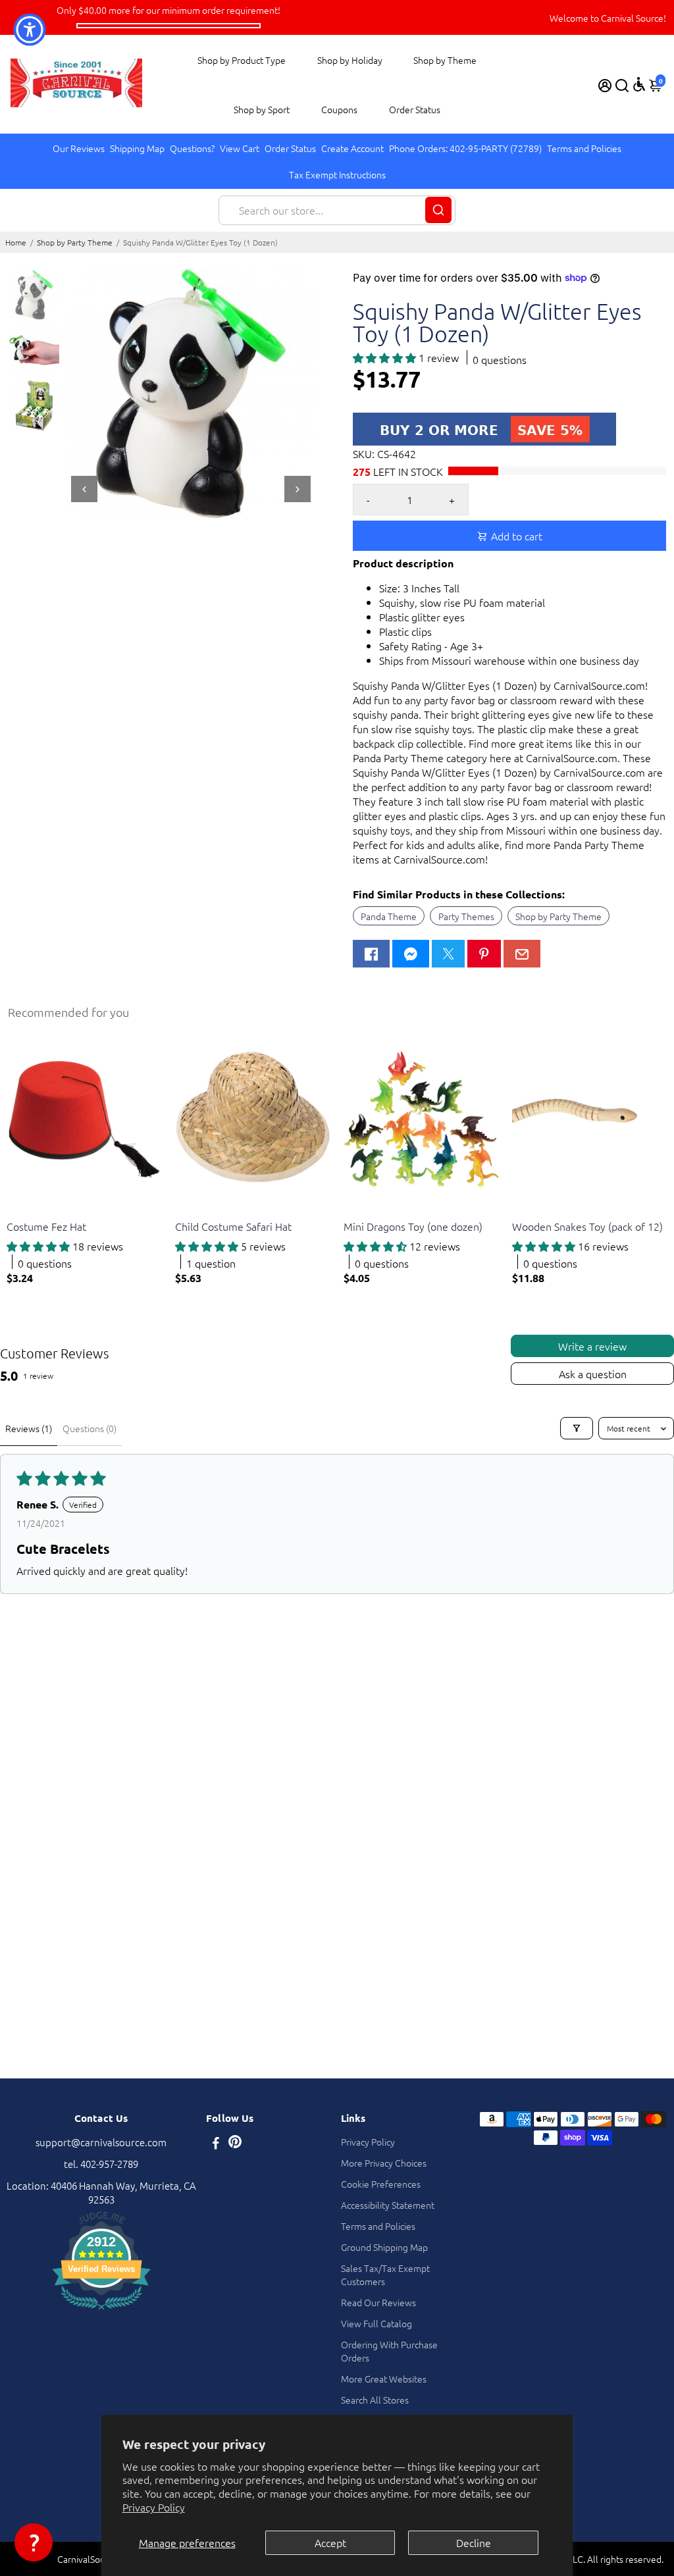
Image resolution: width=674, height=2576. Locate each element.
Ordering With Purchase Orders (389, 2351)
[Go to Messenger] (411, 954)
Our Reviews (79, 148)
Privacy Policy (154, 2507)
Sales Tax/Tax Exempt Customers (385, 2275)
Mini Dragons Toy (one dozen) (413, 1226)
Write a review (592, 1346)
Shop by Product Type (242, 60)
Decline (474, 2542)
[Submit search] (438, 210)
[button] (386, 357)
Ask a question (593, 1374)
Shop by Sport (262, 109)
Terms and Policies (584, 148)
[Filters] (577, 1428)
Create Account (352, 148)
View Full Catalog (376, 2323)
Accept (330, 2542)
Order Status (415, 109)
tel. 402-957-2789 (101, 2164)
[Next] (298, 489)
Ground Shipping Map (384, 2247)
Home (16, 242)
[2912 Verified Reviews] (101, 2311)
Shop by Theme (445, 60)
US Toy (19, 1210)
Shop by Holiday (350, 60)
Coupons (339, 109)
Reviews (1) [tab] (29, 1428)
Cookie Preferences (381, 2184)
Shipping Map (137, 148)
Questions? (192, 148)
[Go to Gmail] (522, 954)
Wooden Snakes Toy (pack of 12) (587, 1226)
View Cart (240, 148)
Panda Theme (389, 916)
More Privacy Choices (384, 2163)
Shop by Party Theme (75, 242)
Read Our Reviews (378, 2302)
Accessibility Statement (388, 2205)
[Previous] (84, 489)
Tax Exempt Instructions (337, 174)
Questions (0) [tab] (90, 1428)
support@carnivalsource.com (101, 2142)
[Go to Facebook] (371, 954)
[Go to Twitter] (448, 954)
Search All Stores (375, 2400)
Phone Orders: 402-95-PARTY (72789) (465, 148)
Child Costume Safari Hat (233, 1226)
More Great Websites (384, 2379)
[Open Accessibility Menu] (639, 84)
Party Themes (466, 916)
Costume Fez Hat (46, 1226)
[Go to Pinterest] (484, 954)
